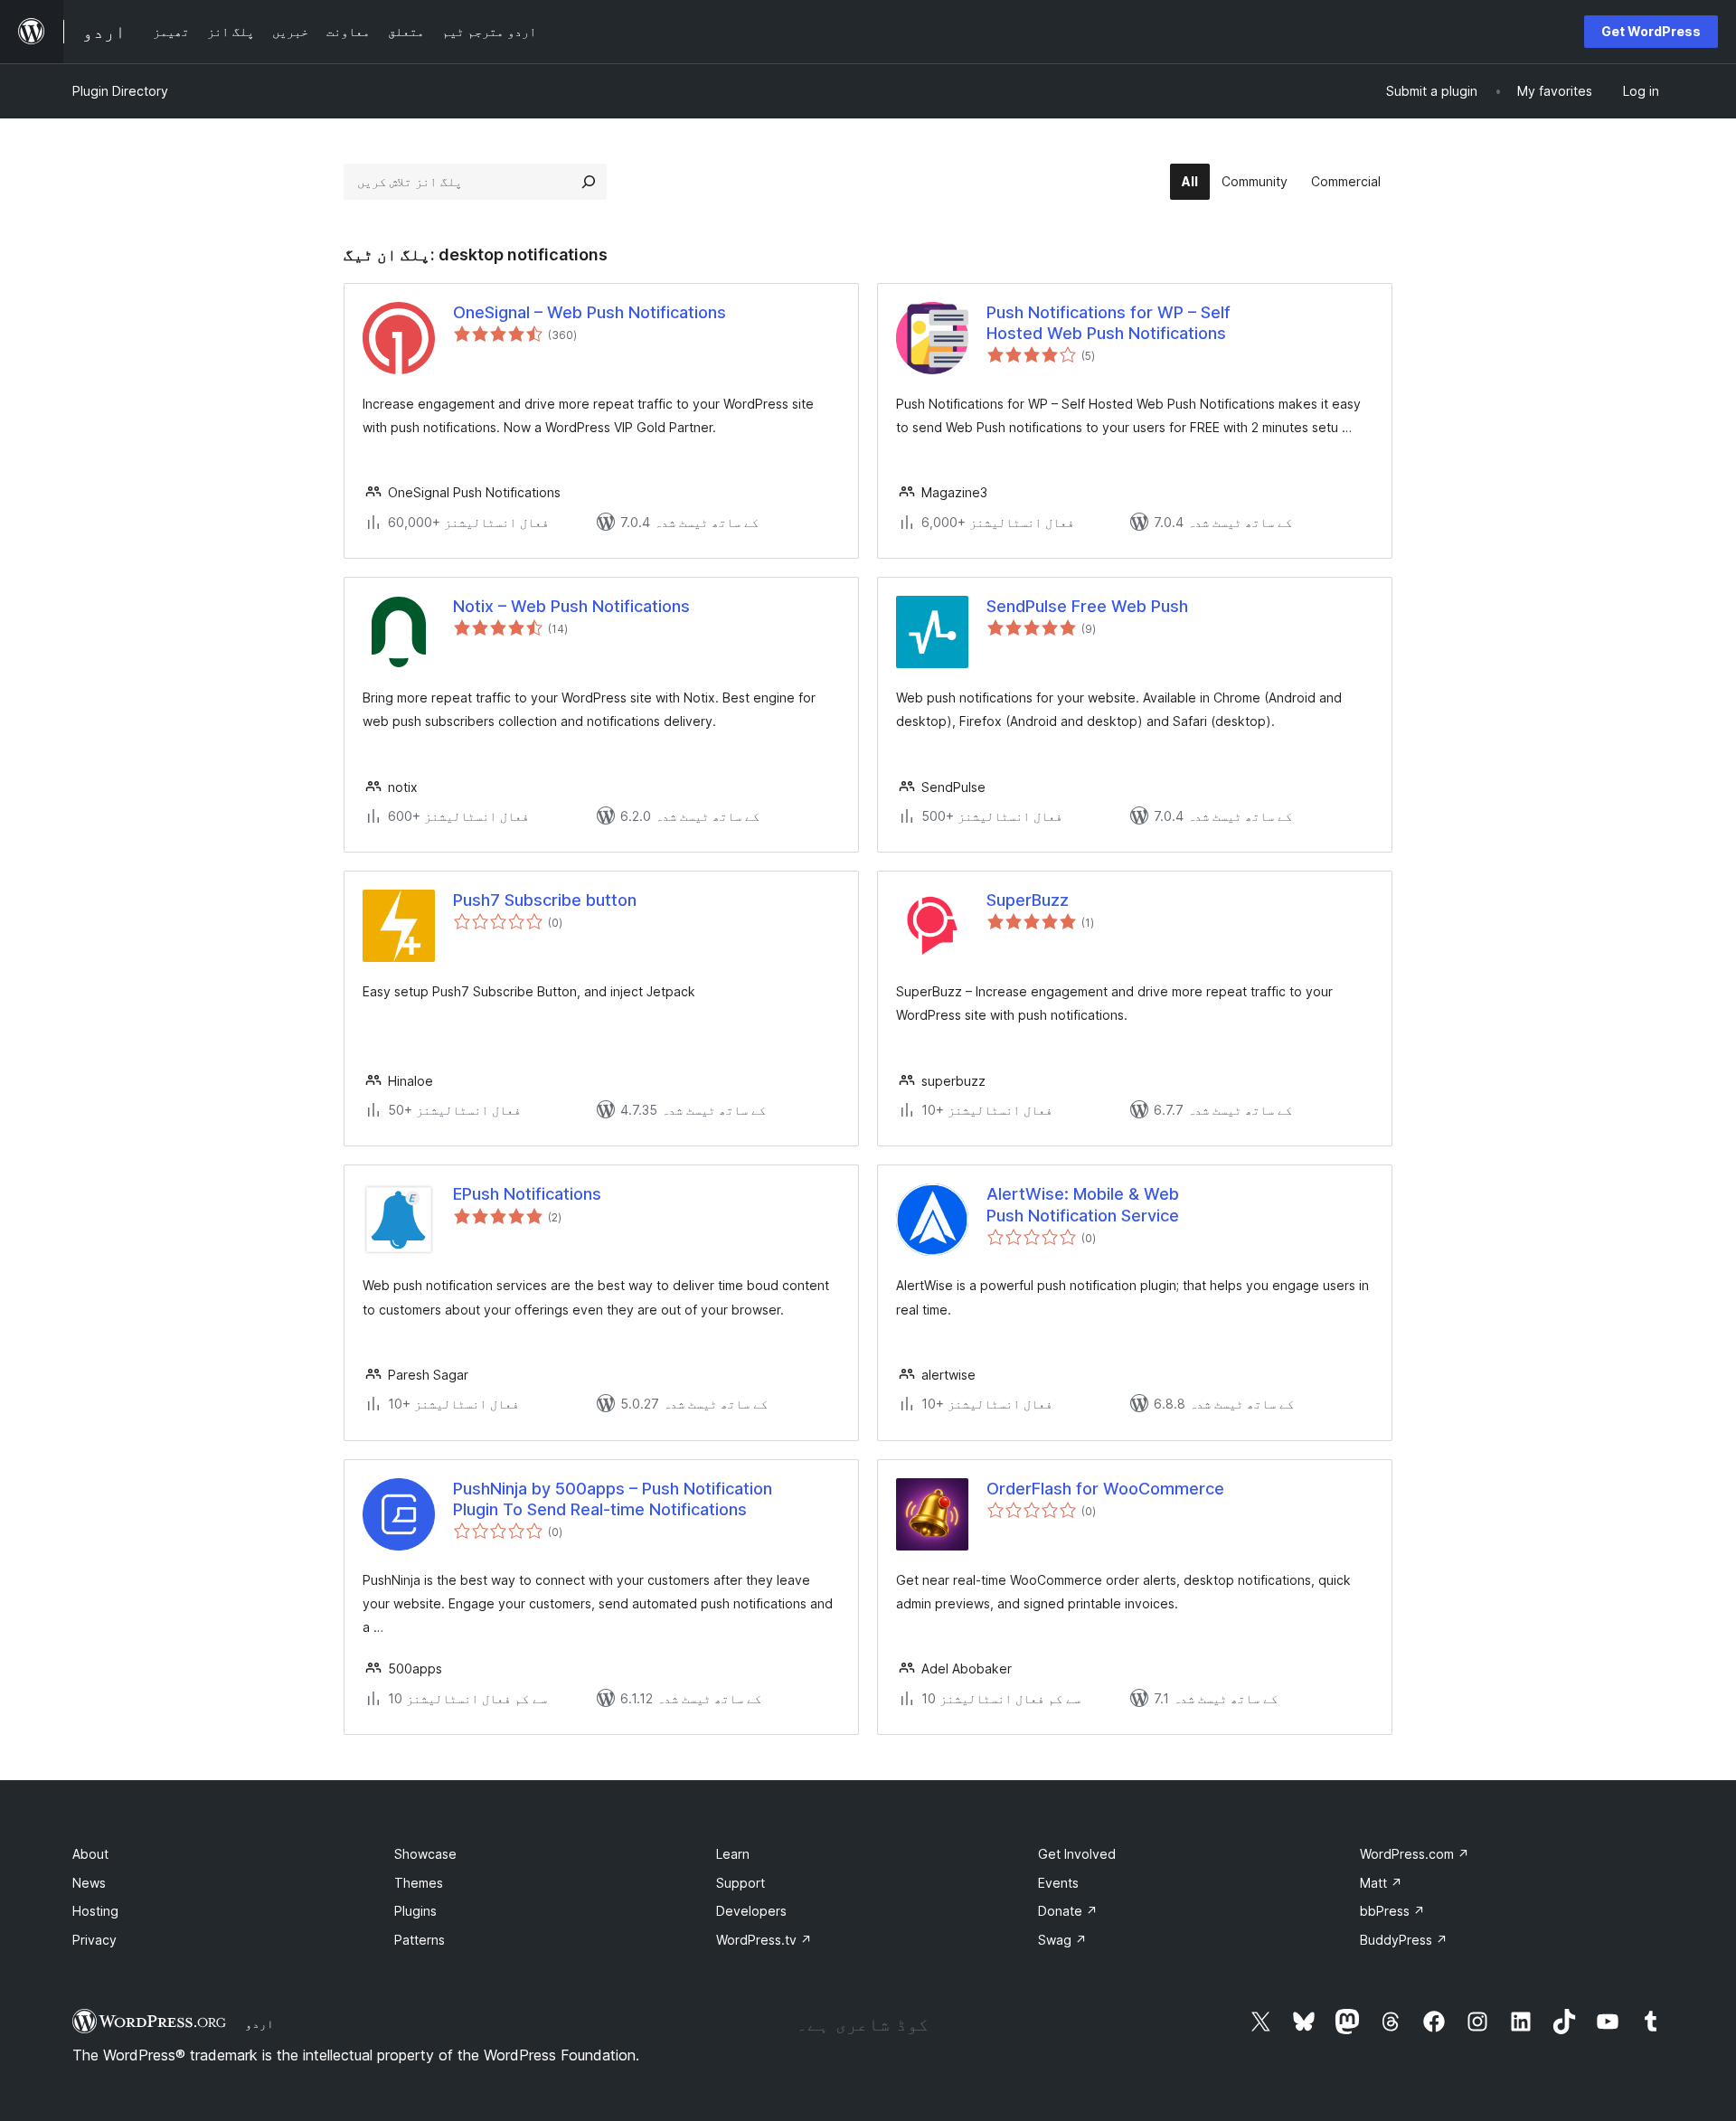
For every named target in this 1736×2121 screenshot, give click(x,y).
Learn (733, 1854)
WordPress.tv (764, 1940)
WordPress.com (1415, 1854)
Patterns (420, 1940)
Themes (419, 1883)
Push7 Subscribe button (545, 900)
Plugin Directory (120, 91)
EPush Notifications (527, 1194)
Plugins (415, 1911)
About (90, 1854)
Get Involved (1077, 1854)
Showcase (425, 1854)
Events (1058, 1883)
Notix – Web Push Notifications (571, 606)
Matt (1381, 1883)
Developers (751, 1911)
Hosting (95, 1911)
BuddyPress (1404, 1940)
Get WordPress (1651, 31)
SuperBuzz (1028, 900)
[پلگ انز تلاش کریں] (589, 182)
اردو (259, 2023)
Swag (1062, 1940)
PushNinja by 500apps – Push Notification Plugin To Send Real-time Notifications (613, 1499)
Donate (1068, 1911)
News (89, 1883)
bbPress (1392, 1911)
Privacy (94, 1940)
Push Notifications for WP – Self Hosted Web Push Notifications (1109, 323)
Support (741, 1883)
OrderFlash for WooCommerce (1105, 1489)
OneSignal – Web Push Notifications (590, 312)
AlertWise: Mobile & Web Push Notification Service (1083, 1204)
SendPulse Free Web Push (1087, 606)
